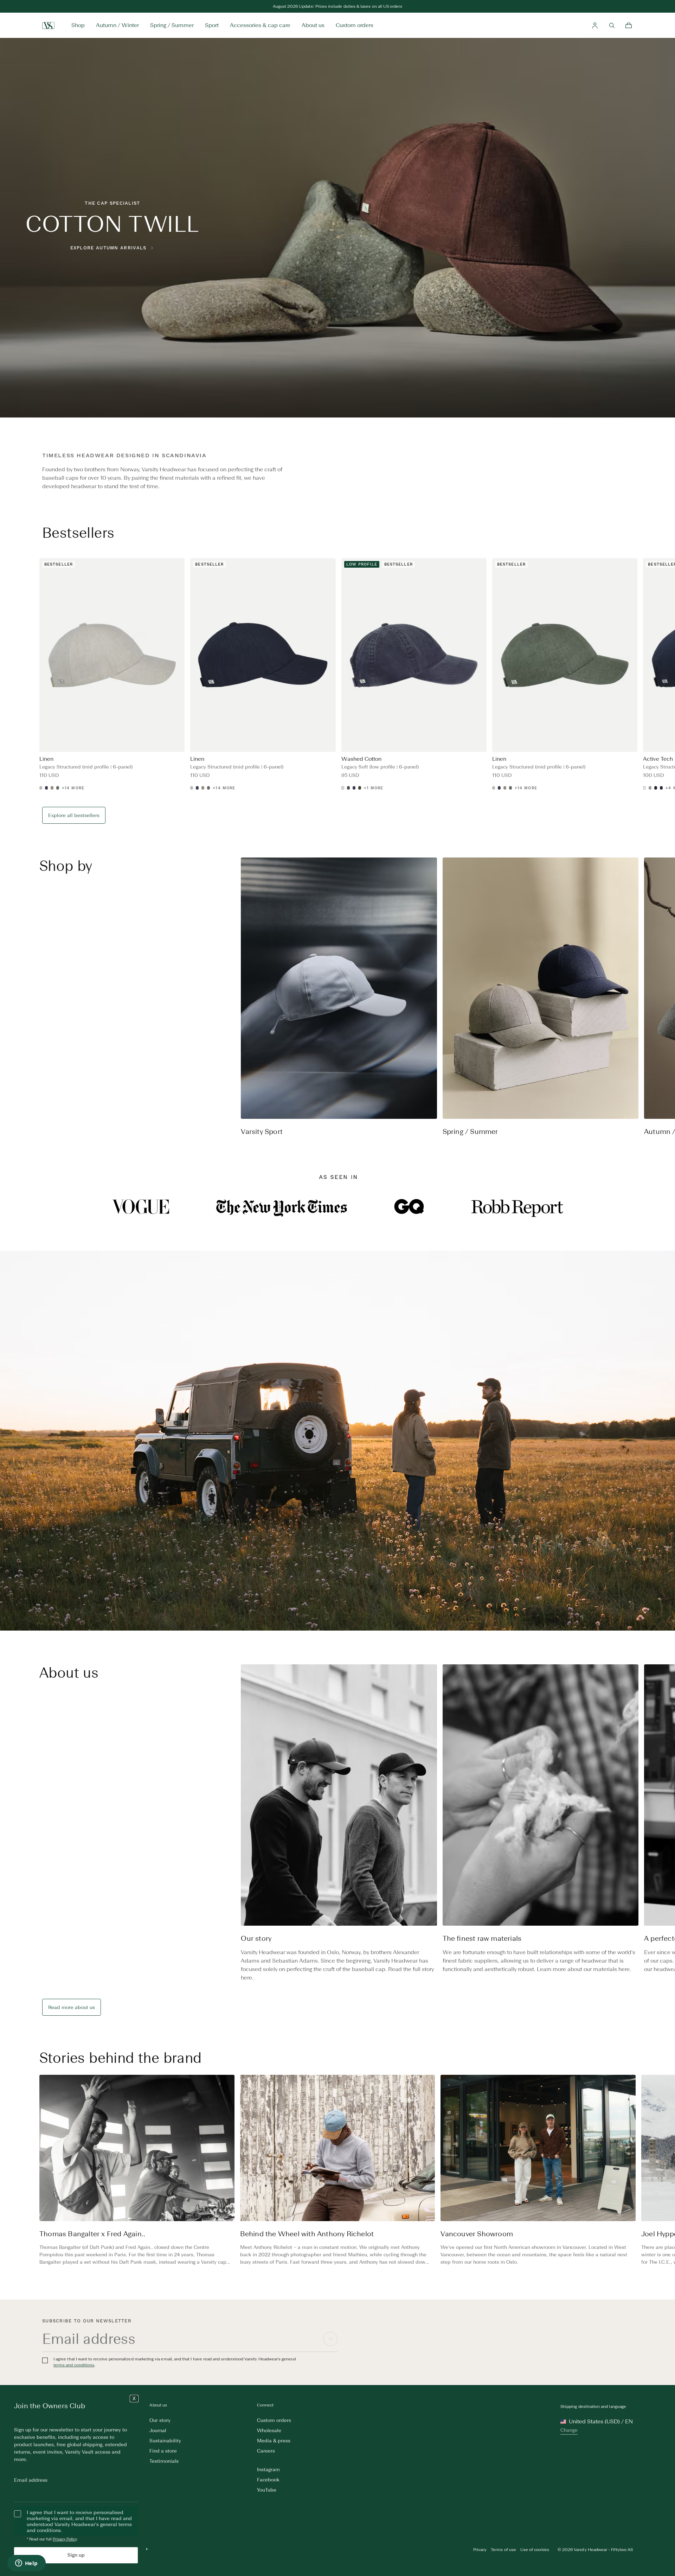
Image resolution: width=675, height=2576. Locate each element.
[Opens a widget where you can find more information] (26, 2564)
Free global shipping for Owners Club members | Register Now (337, 6)
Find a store (163, 2451)
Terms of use (503, 2550)
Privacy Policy (65, 2539)
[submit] (330, 2339)
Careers (266, 2451)
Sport (212, 25)
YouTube (267, 2490)
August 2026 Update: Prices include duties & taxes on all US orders (338, 13)
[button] (664, 1004)
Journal (158, 2431)
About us (313, 25)
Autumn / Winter (117, 25)
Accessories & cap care (260, 25)
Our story (160, 2420)
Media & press (274, 2441)
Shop (78, 25)
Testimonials (164, 2461)
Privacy (480, 2550)
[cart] (629, 25)
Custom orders (355, 25)
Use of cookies (535, 2550)
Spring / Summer (172, 25)
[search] (612, 25)
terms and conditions (74, 2365)
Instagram (268, 2470)
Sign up (76, 2555)
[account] (595, 25)
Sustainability (165, 2441)
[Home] (48, 25)
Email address (31, 2480)
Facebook (268, 2480)
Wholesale (269, 2431)
